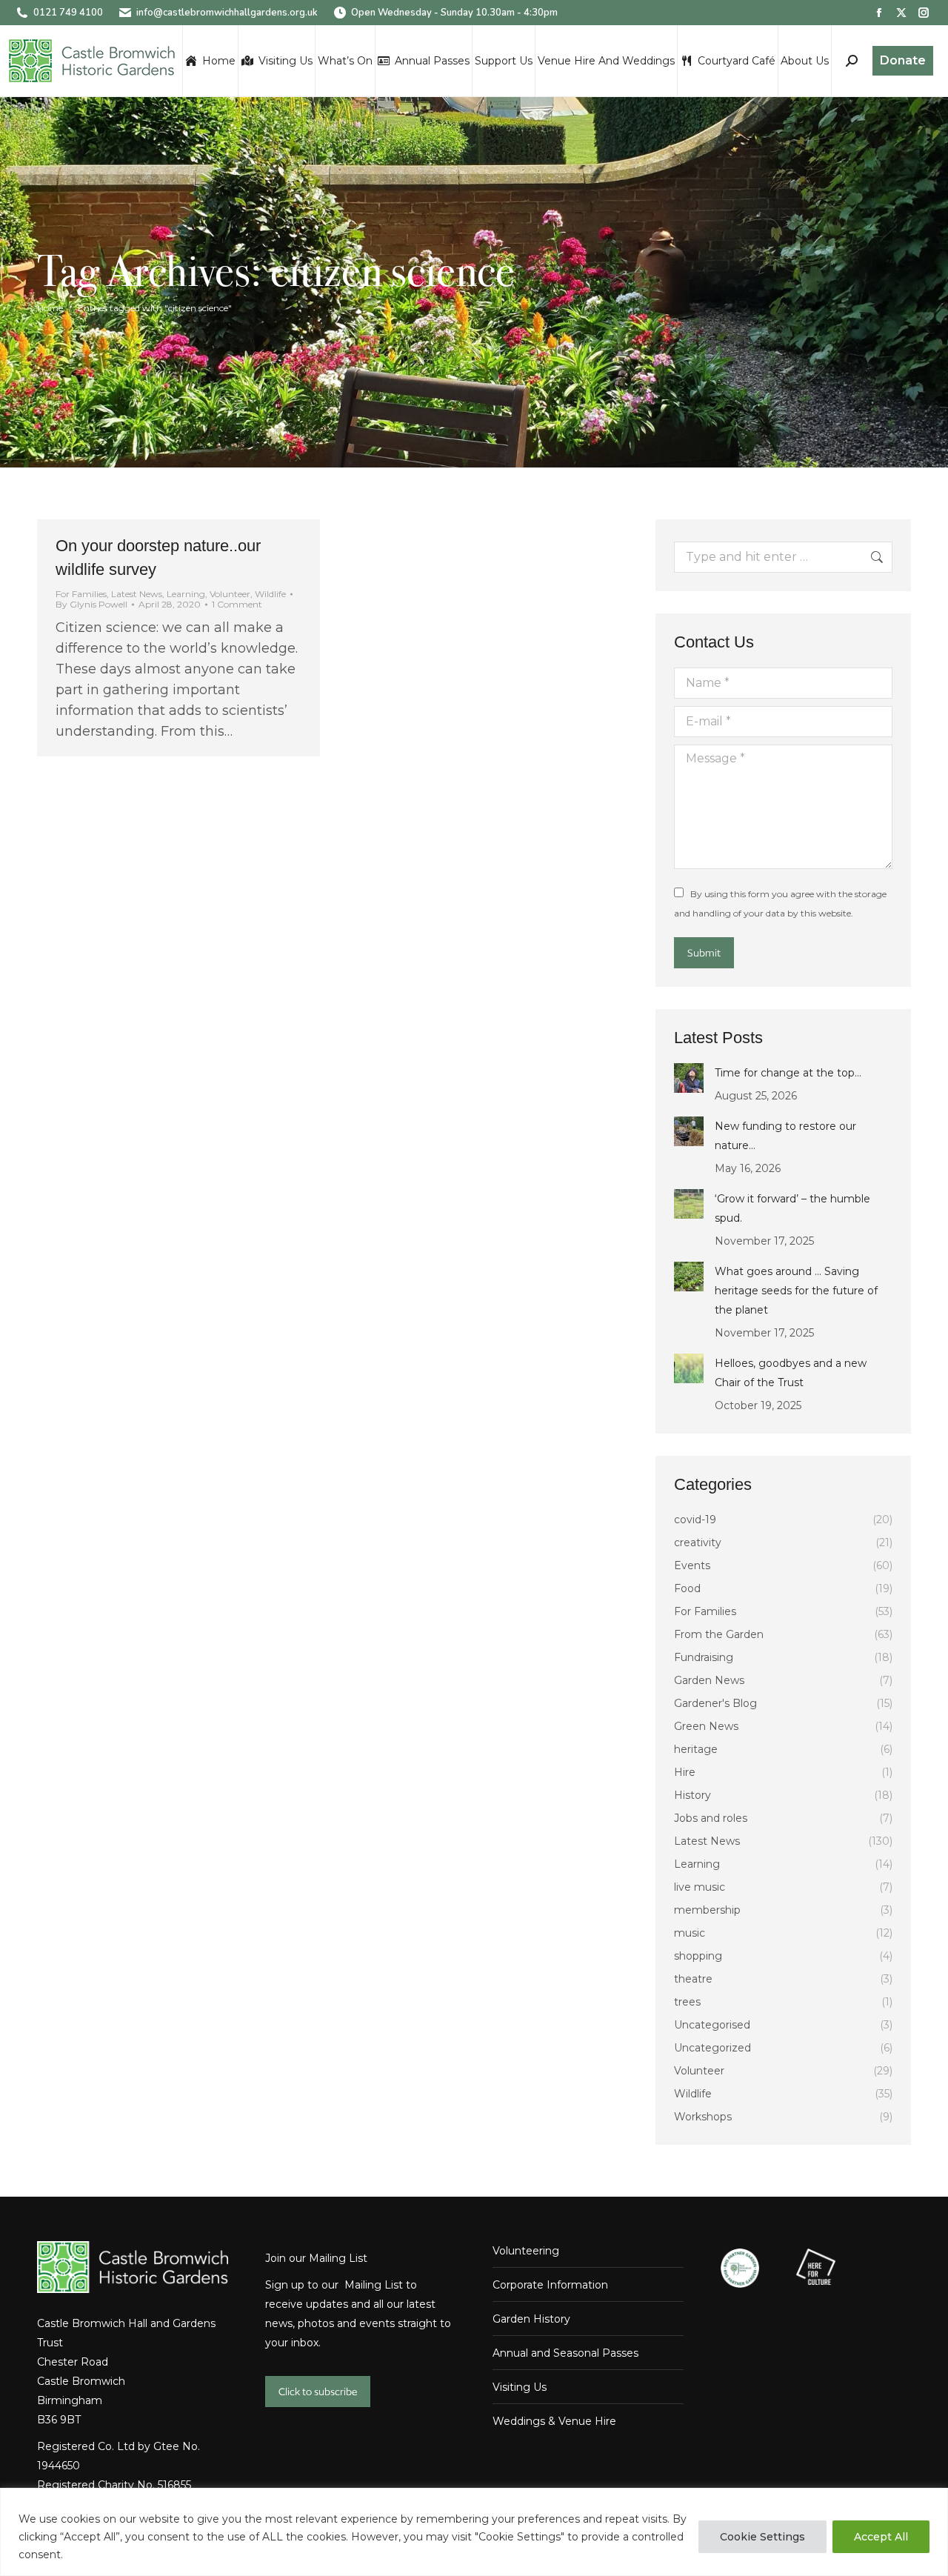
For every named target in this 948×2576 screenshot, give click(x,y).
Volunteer (230, 594)
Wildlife (270, 594)
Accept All (881, 2537)
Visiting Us (520, 2387)
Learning (186, 594)
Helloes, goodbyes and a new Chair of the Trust (791, 1373)
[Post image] (689, 1078)
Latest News (137, 594)
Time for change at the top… (788, 1073)
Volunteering (526, 2251)
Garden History (531, 2319)
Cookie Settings (762, 2537)
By (91, 605)
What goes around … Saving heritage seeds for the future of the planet (796, 1291)
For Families (81, 594)
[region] (474, 2532)
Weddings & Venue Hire (554, 2421)
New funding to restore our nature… (785, 1136)
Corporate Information (550, 2285)
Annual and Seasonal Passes (565, 2353)
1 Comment (237, 605)
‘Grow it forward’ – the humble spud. (792, 1208)
